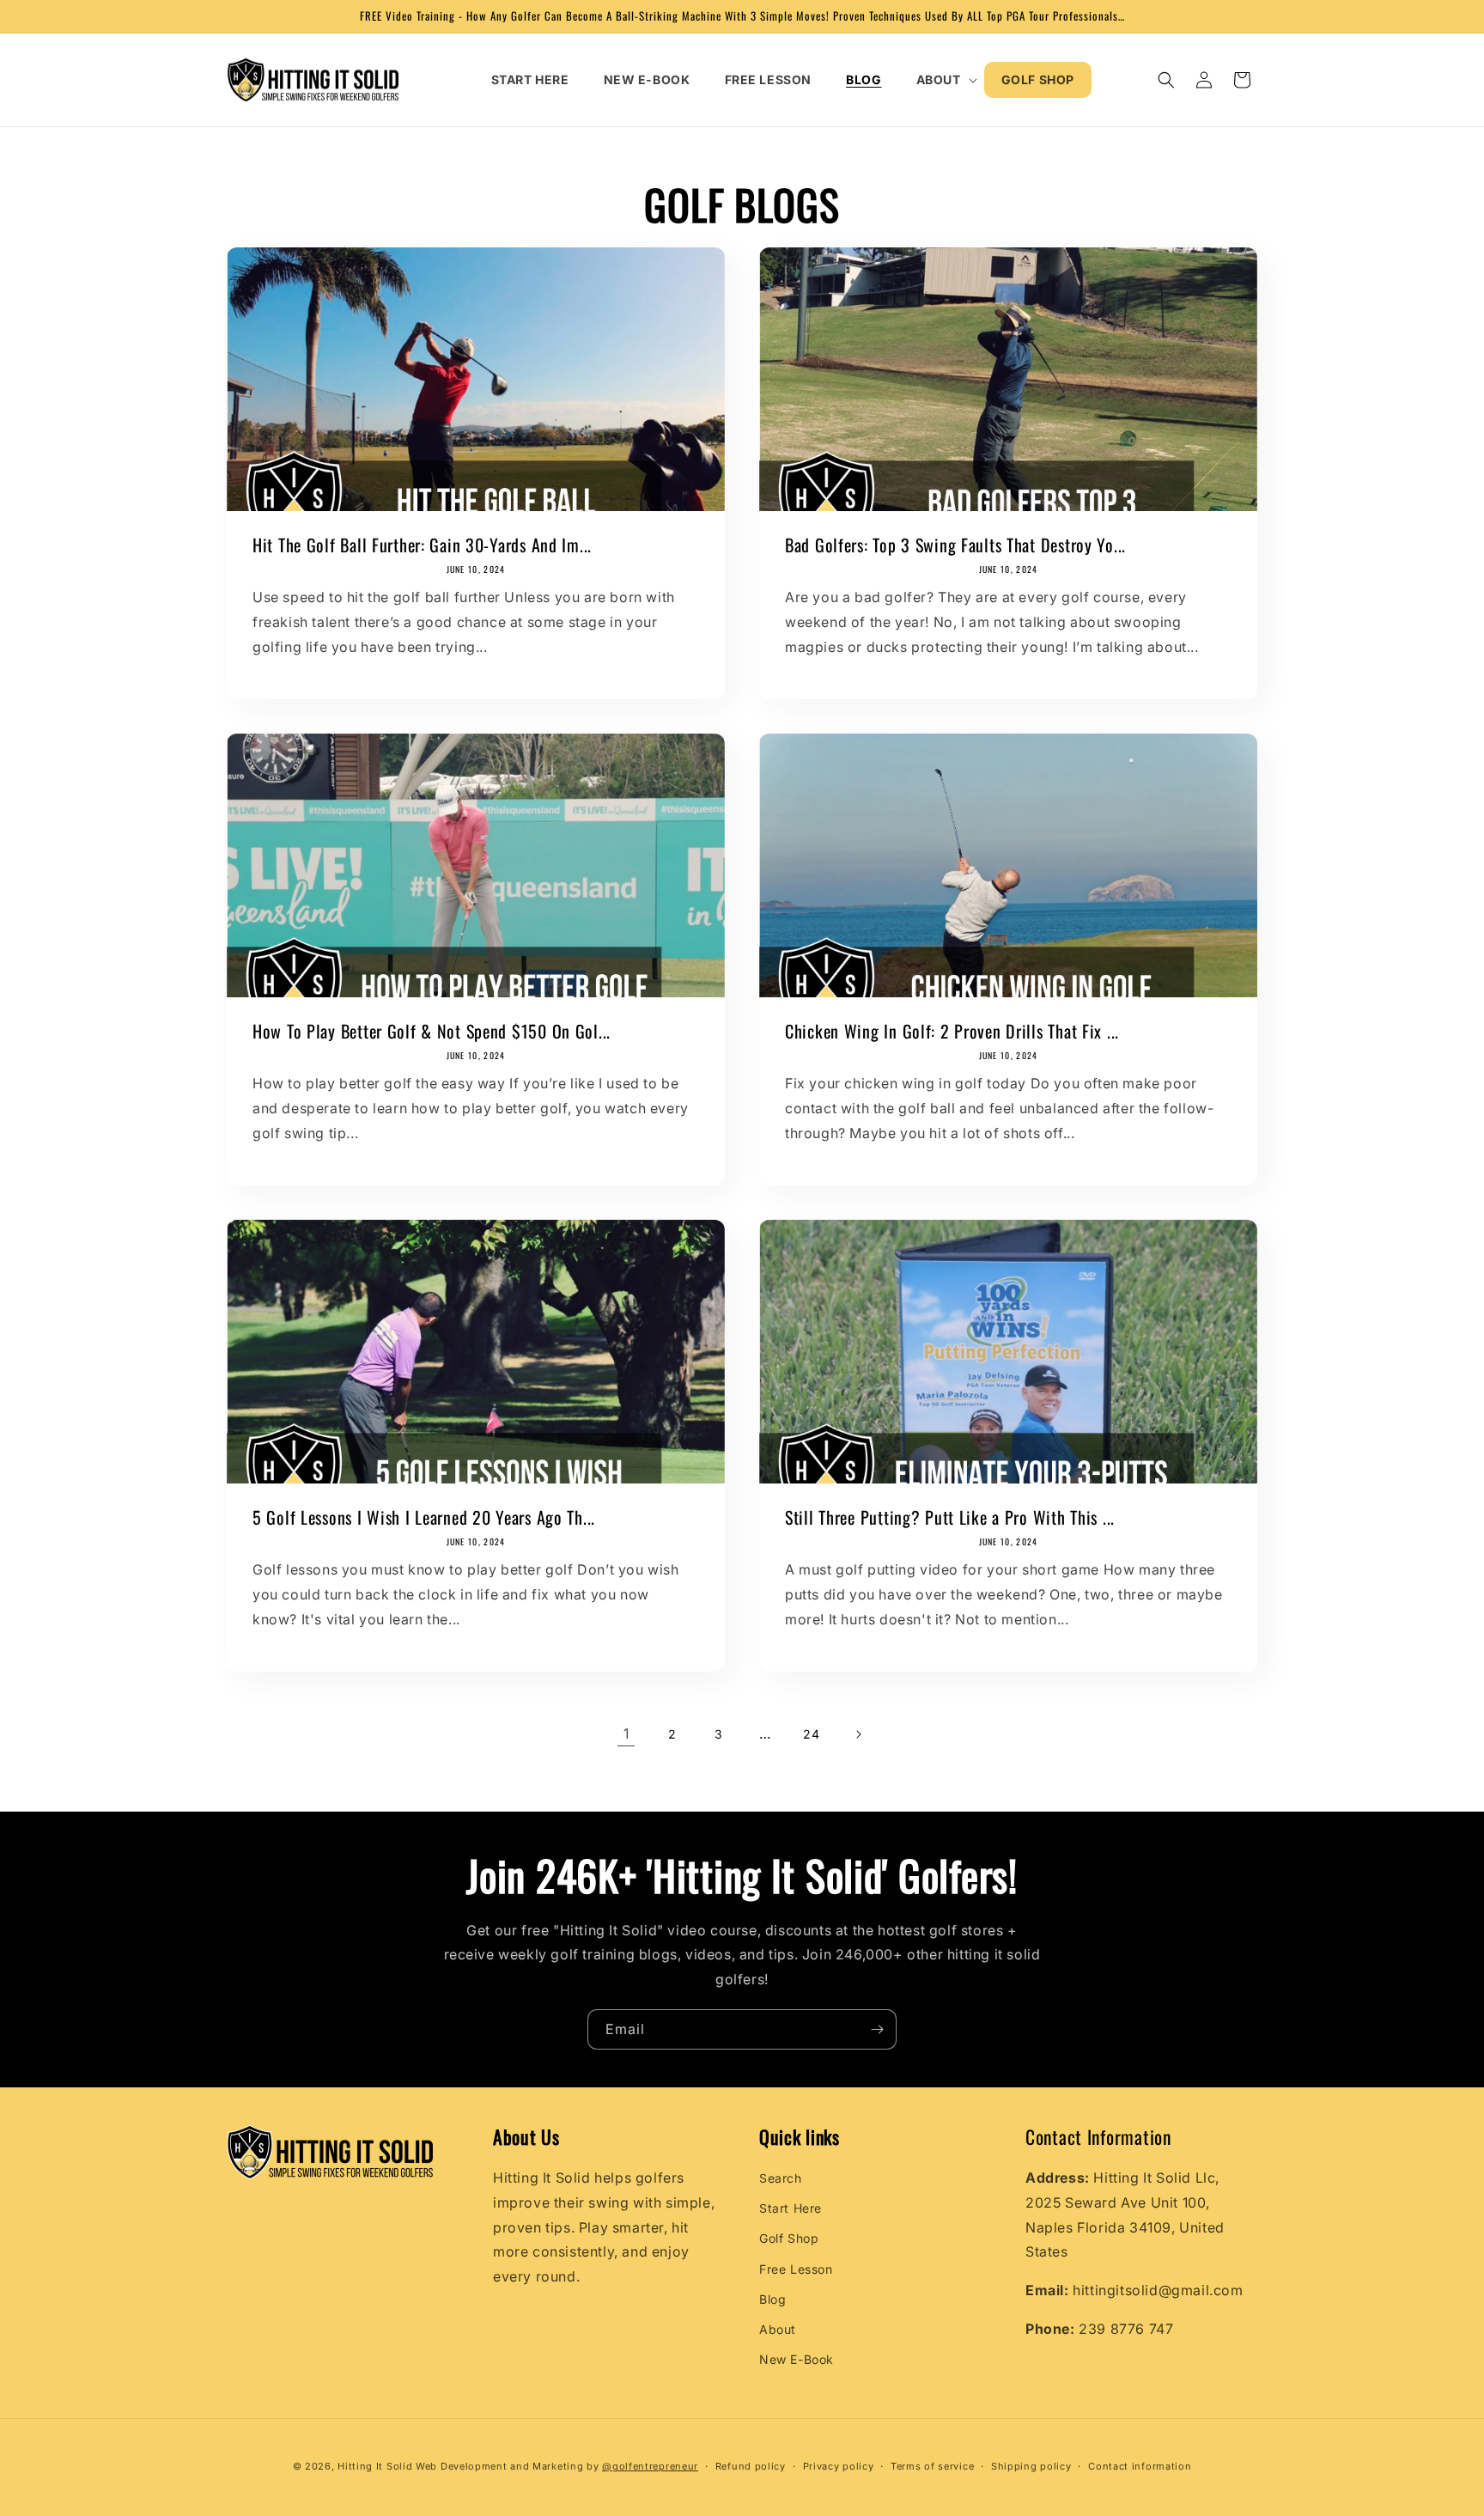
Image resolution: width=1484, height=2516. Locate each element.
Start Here (791, 2208)
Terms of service (932, 2465)
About (778, 2329)
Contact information (1140, 2465)
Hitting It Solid (375, 2466)
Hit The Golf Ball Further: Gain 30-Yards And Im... (422, 545)
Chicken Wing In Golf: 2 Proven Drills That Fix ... (952, 1031)
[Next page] (858, 1734)
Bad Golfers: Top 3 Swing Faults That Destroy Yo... (955, 545)
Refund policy (751, 2465)
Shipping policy (1031, 2465)
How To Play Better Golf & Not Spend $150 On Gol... (432, 1031)
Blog (772, 2299)
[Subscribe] (877, 2029)
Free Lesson (796, 2269)
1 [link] (626, 1733)
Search (781, 2178)
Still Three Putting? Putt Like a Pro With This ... (950, 1517)
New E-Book (797, 2359)
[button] (942, 80)
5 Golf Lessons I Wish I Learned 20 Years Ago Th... (424, 1517)
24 (811, 1734)
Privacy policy (839, 2465)
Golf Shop (789, 2239)
